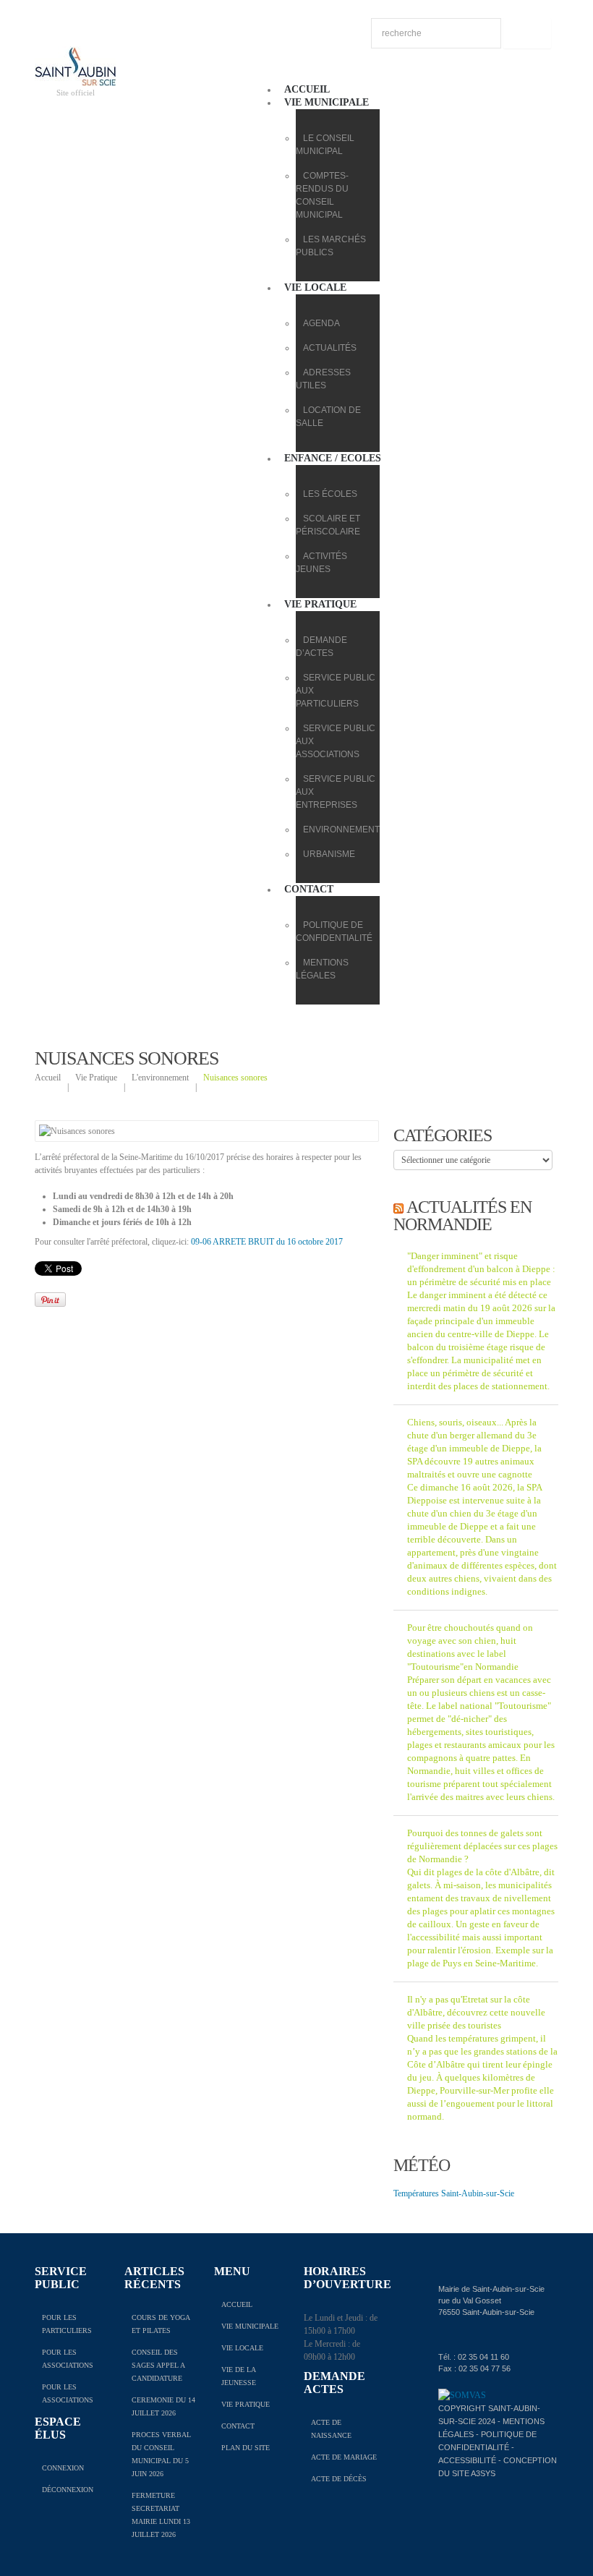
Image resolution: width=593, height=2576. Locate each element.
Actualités (330, 348)
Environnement (341, 829)
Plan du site (246, 2448)
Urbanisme (329, 854)
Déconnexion (68, 2490)
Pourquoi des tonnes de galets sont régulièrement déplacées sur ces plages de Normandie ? (482, 1846)
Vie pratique (320, 604)
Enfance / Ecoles (333, 458)
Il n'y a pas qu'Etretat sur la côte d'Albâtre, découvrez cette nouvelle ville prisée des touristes (476, 2012)
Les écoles (330, 494)
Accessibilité (467, 2460)
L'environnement (160, 1078)
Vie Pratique (96, 1078)
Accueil (307, 89)
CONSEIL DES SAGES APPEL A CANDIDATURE (158, 2365)
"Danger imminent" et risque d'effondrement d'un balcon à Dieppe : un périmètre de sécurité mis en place (481, 1269)
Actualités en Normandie (462, 1216)
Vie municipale (327, 102)
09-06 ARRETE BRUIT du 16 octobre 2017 (267, 1242)
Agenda (321, 323)
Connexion (63, 2468)
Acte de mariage (344, 2457)
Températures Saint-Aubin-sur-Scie (454, 2193)
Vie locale (315, 287)
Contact (309, 889)
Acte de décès (339, 2479)
